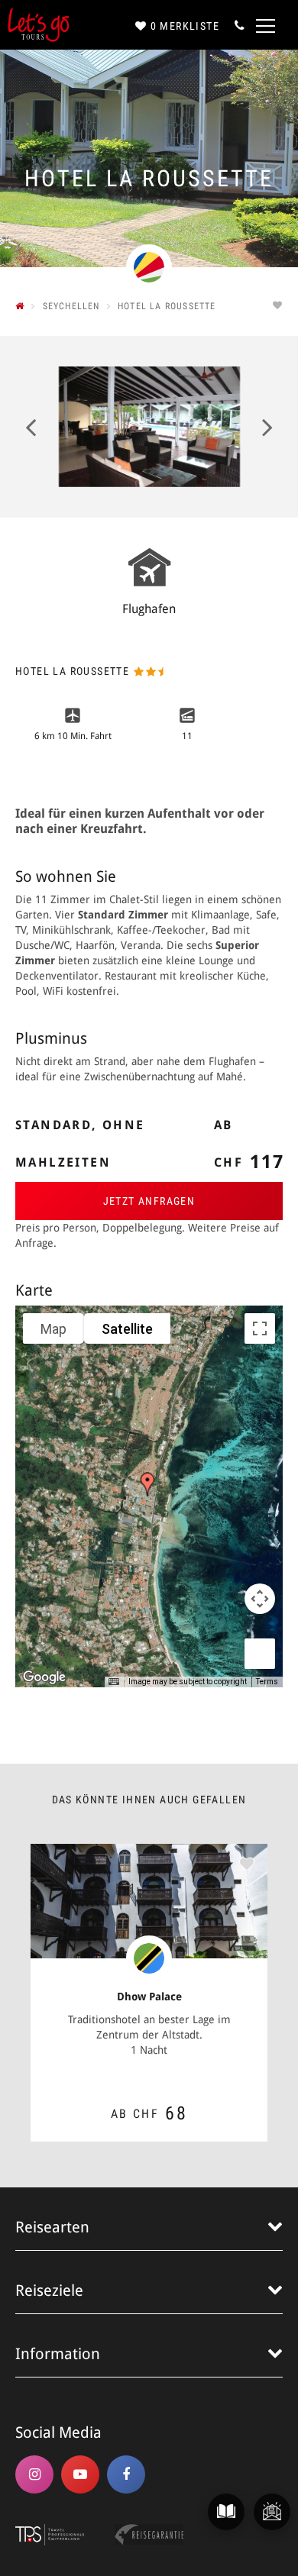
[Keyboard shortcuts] (114, 1682)
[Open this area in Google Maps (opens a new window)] (44, 1677)
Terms (267, 1682)
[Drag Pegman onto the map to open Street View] (260, 1654)
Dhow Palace (149, 1997)
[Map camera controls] (260, 1599)
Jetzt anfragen (149, 1201)
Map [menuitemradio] (53, 1329)
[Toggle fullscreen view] (260, 1328)
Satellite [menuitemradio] (127, 1329)
